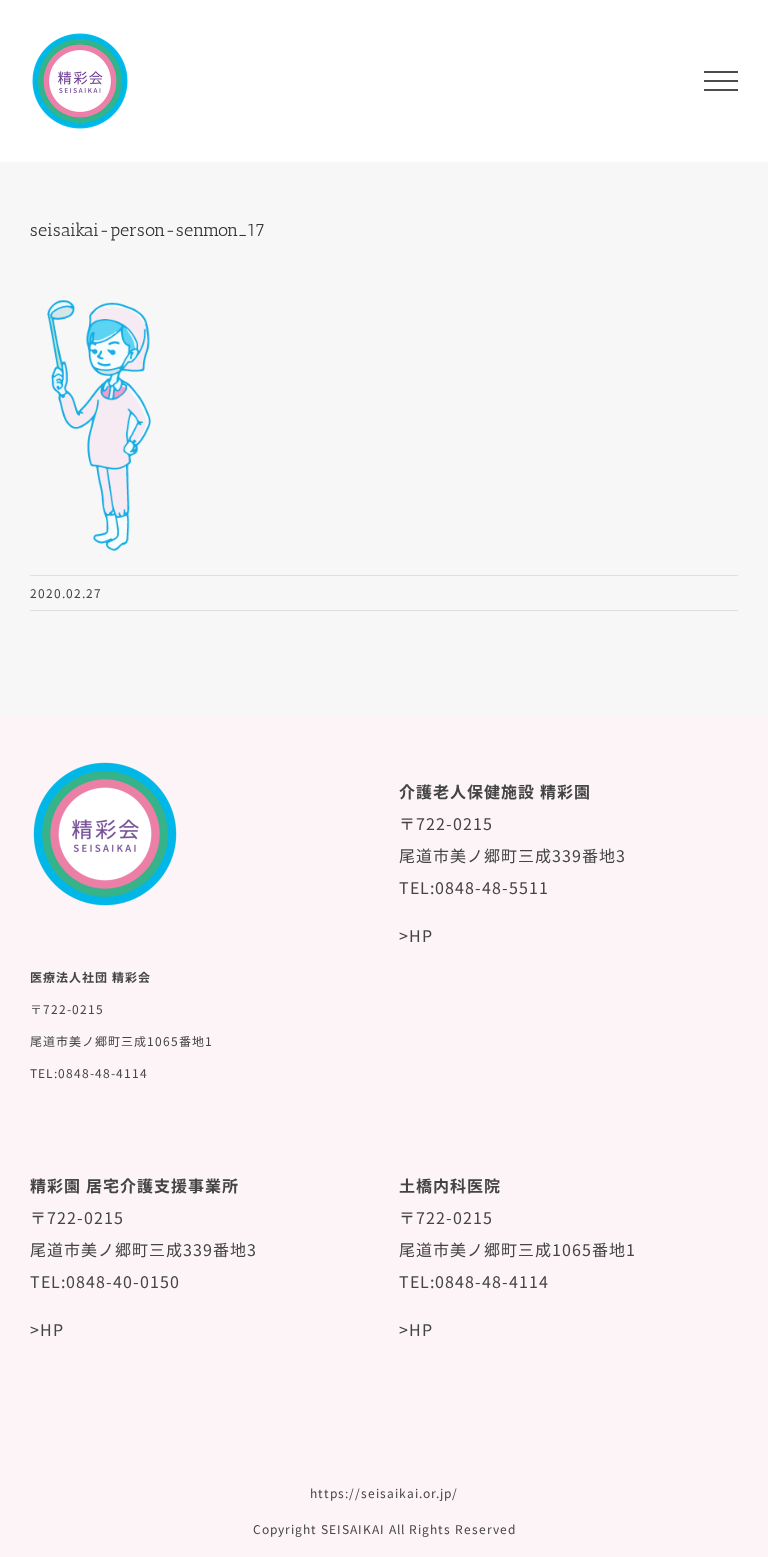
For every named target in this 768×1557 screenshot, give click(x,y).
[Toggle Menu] (721, 81)
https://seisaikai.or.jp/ (384, 1492)
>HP (416, 935)
